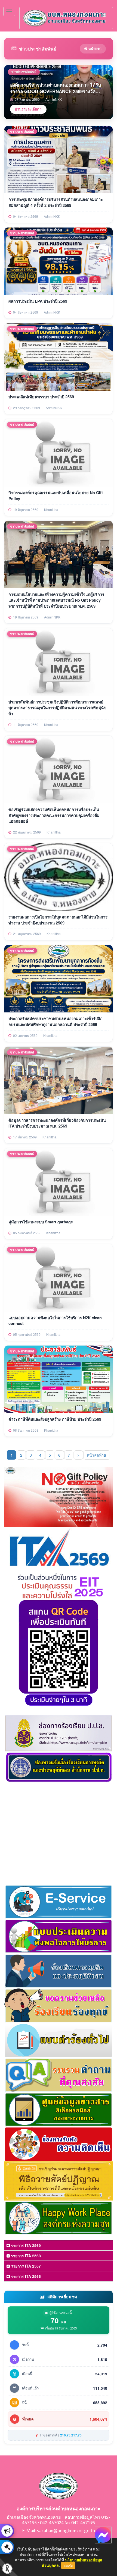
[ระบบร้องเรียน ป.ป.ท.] (7, 2547)
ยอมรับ (68, 2565)
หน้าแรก (94, 48)
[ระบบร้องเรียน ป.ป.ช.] (7, 2531)
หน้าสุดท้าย (96, 1455)
